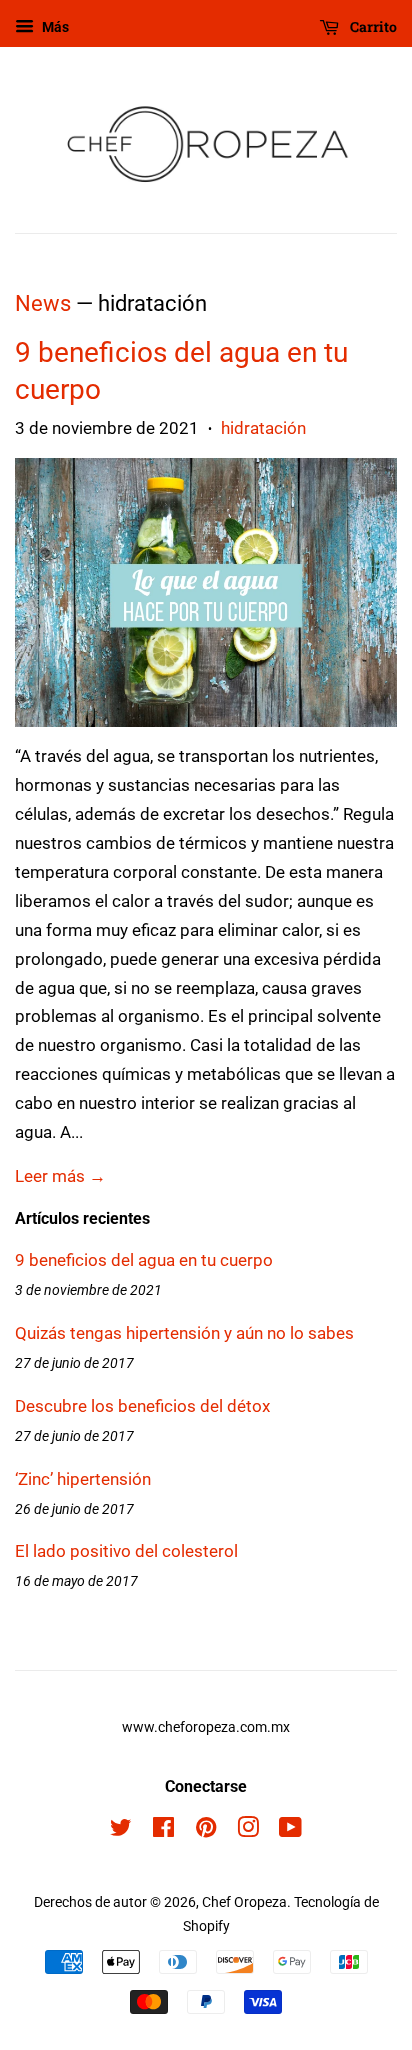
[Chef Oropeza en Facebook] (163, 1831)
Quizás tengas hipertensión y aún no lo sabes (184, 1333)
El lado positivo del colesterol (126, 1551)
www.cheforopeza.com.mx (206, 1727)
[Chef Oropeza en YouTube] (290, 1831)
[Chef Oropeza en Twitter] (121, 1831)
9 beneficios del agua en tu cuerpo (144, 1260)
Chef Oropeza (244, 1902)
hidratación (263, 428)
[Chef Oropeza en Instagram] (248, 1831)
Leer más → (60, 1176)
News (43, 303)
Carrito (372, 26)
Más (54, 27)
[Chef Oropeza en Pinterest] (206, 1831)
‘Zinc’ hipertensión (83, 1479)
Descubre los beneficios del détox (142, 1406)
